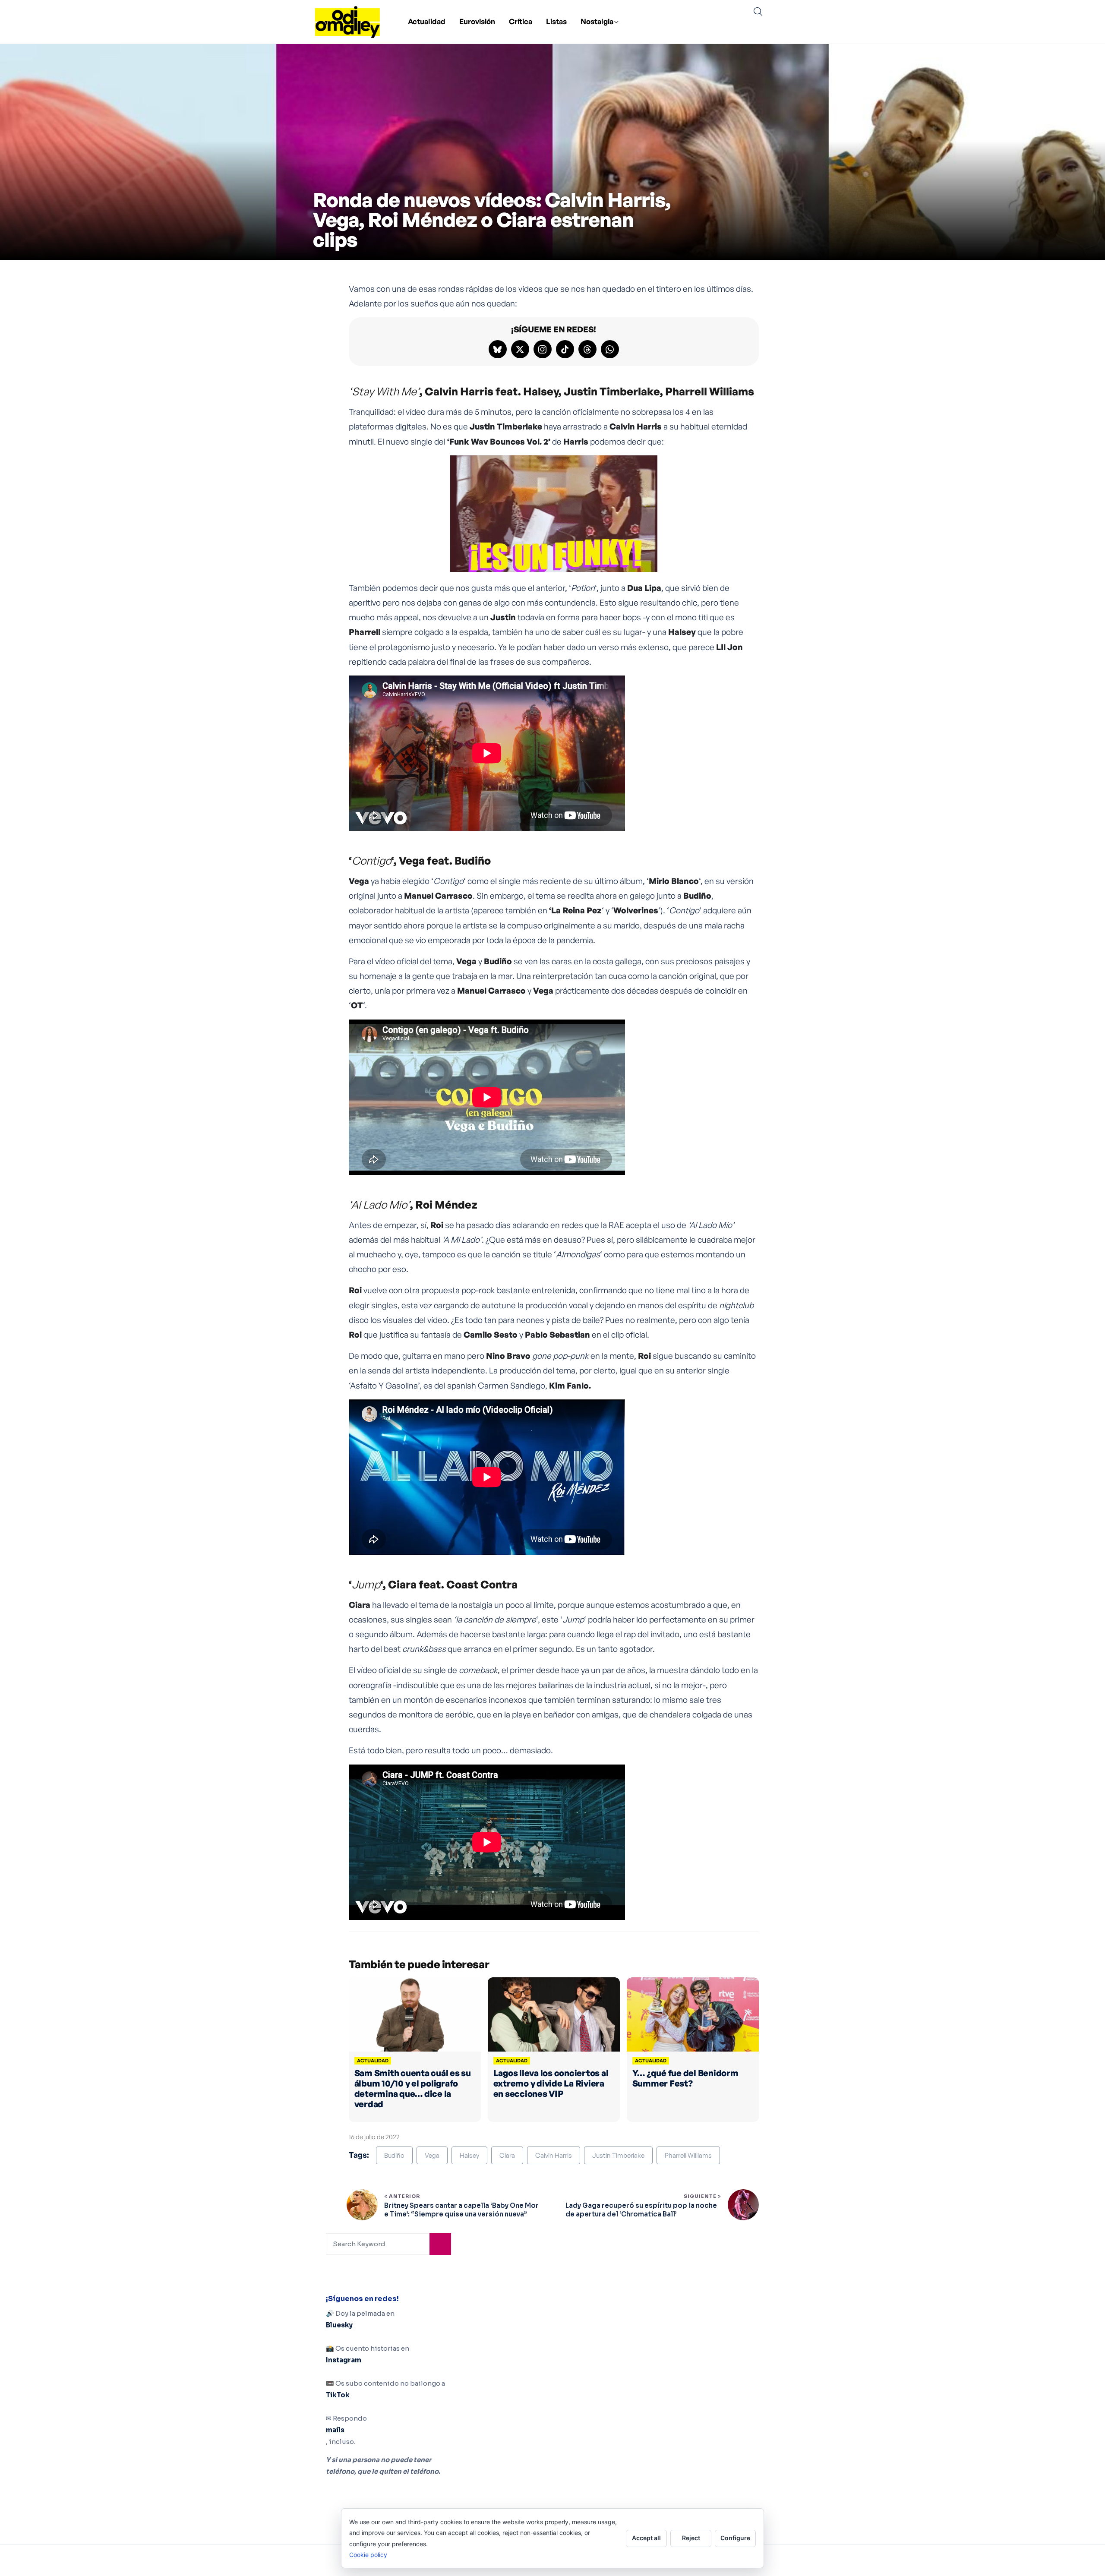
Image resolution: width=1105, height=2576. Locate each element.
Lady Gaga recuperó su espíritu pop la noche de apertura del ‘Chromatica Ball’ (641, 2210)
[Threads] (587, 349)
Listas (556, 21)
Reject (691, 2538)
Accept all (646, 2538)
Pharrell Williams (688, 2155)
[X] (520, 349)
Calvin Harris (554, 2155)
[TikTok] (565, 349)
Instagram (344, 2360)
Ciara (507, 2155)
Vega (432, 2155)
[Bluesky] (498, 349)
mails (335, 2430)
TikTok (338, 2395)
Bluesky (339, 2325)
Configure (735, 2538)
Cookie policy (368, 2555)
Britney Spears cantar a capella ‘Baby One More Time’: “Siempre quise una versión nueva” (461, 2210)
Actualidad (427, 21)
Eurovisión (477, 21)
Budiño (394, 2155)
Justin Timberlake (618, 2155)
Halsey (469, 2155)
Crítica (521, 21)
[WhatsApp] (610, 349)
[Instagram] (543, 349)
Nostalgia (597, 21)
